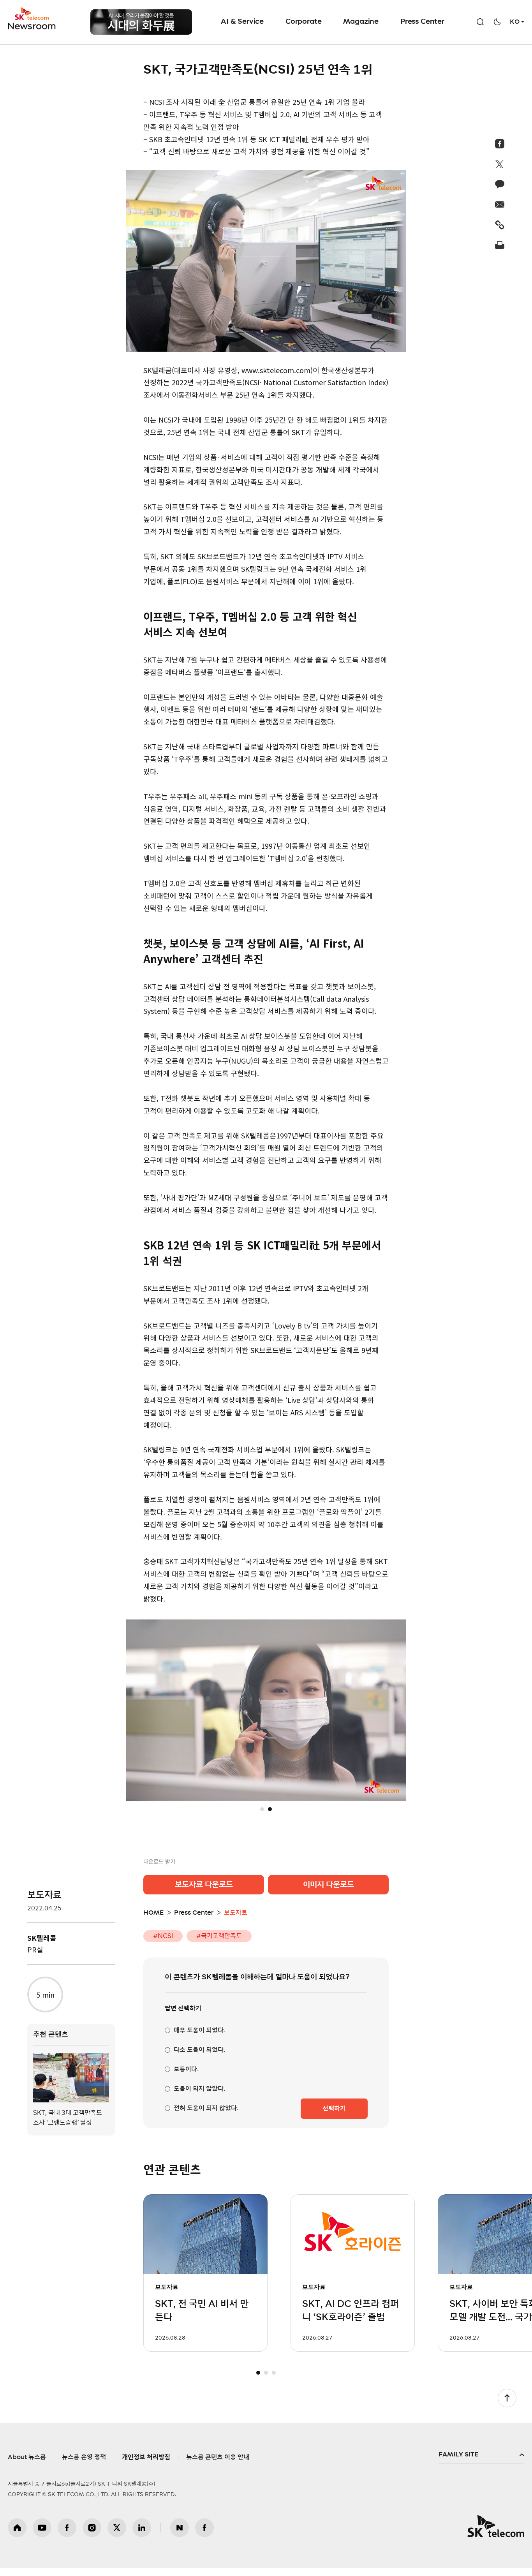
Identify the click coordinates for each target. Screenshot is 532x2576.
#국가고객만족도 (219, 1944)
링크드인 (142, 2535)
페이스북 (67, 2535)
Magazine (361, 22)
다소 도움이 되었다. (199, 2058)
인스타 (92, 2535)
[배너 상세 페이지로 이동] (141, 22)
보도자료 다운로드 (204, 1892)
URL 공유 (500, 225)
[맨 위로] (507, 2406)
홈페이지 (17, 2535)
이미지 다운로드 (329, 1892)
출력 (500, 245)
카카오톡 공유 (500, 184)
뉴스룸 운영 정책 (84, 2465)
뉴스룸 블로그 (180, 2535)
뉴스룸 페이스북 (204, 2535)
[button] (262, 1817)
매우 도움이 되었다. (199, 2038)
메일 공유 (500, 204)
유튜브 (42, 2535)
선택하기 (334, 2116)
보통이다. (186, 2077)
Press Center (422, 22)
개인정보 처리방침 (146, 2465)
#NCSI (163, 1944)
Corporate (303, 22)
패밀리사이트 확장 (481, 2463)
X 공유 (500, 164)
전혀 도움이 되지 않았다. (206, 2116)
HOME (153, 1921)
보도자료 (44, 1895)
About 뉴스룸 (27, 2465)
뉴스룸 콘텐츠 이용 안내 (218, 2465)
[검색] (480, 22)
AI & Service (242, 22)
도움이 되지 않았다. (199, 2097)
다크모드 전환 (497, 22)
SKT (32, 19)
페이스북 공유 (500, 144)
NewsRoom (32, 26)
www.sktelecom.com (276, 370)
